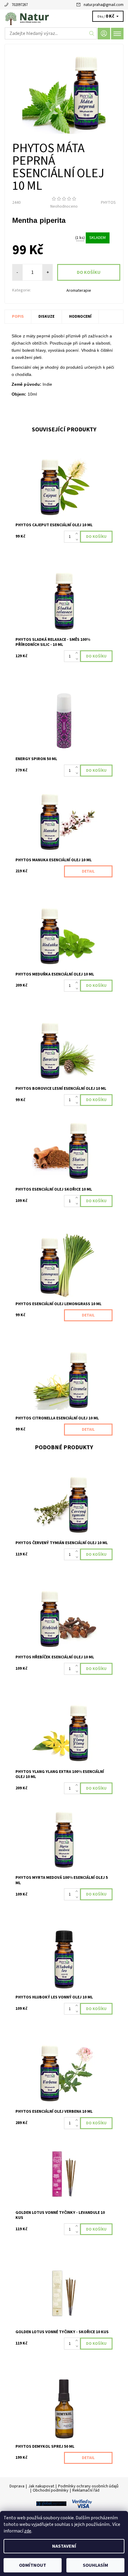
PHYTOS (108, 203)
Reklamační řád (86, 2490)
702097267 (20, 5)
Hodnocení (80, 317)
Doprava (17, 2486)
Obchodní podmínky (51, 2490)
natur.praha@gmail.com (104, 5)
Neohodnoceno (64, 206)
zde (28, 2531)
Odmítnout (33, 2565)
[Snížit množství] (78, 540)
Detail (88, 871)
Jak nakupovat (41, 2486)
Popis (18, 317)
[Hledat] (92, 33)
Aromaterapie (79, 291)
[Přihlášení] (104, 34)
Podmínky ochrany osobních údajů (88, 2486)
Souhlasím (95, 2565)
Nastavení (64, 2546)
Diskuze (46, 317)
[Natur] (64, 17)
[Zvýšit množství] (78, 534)
